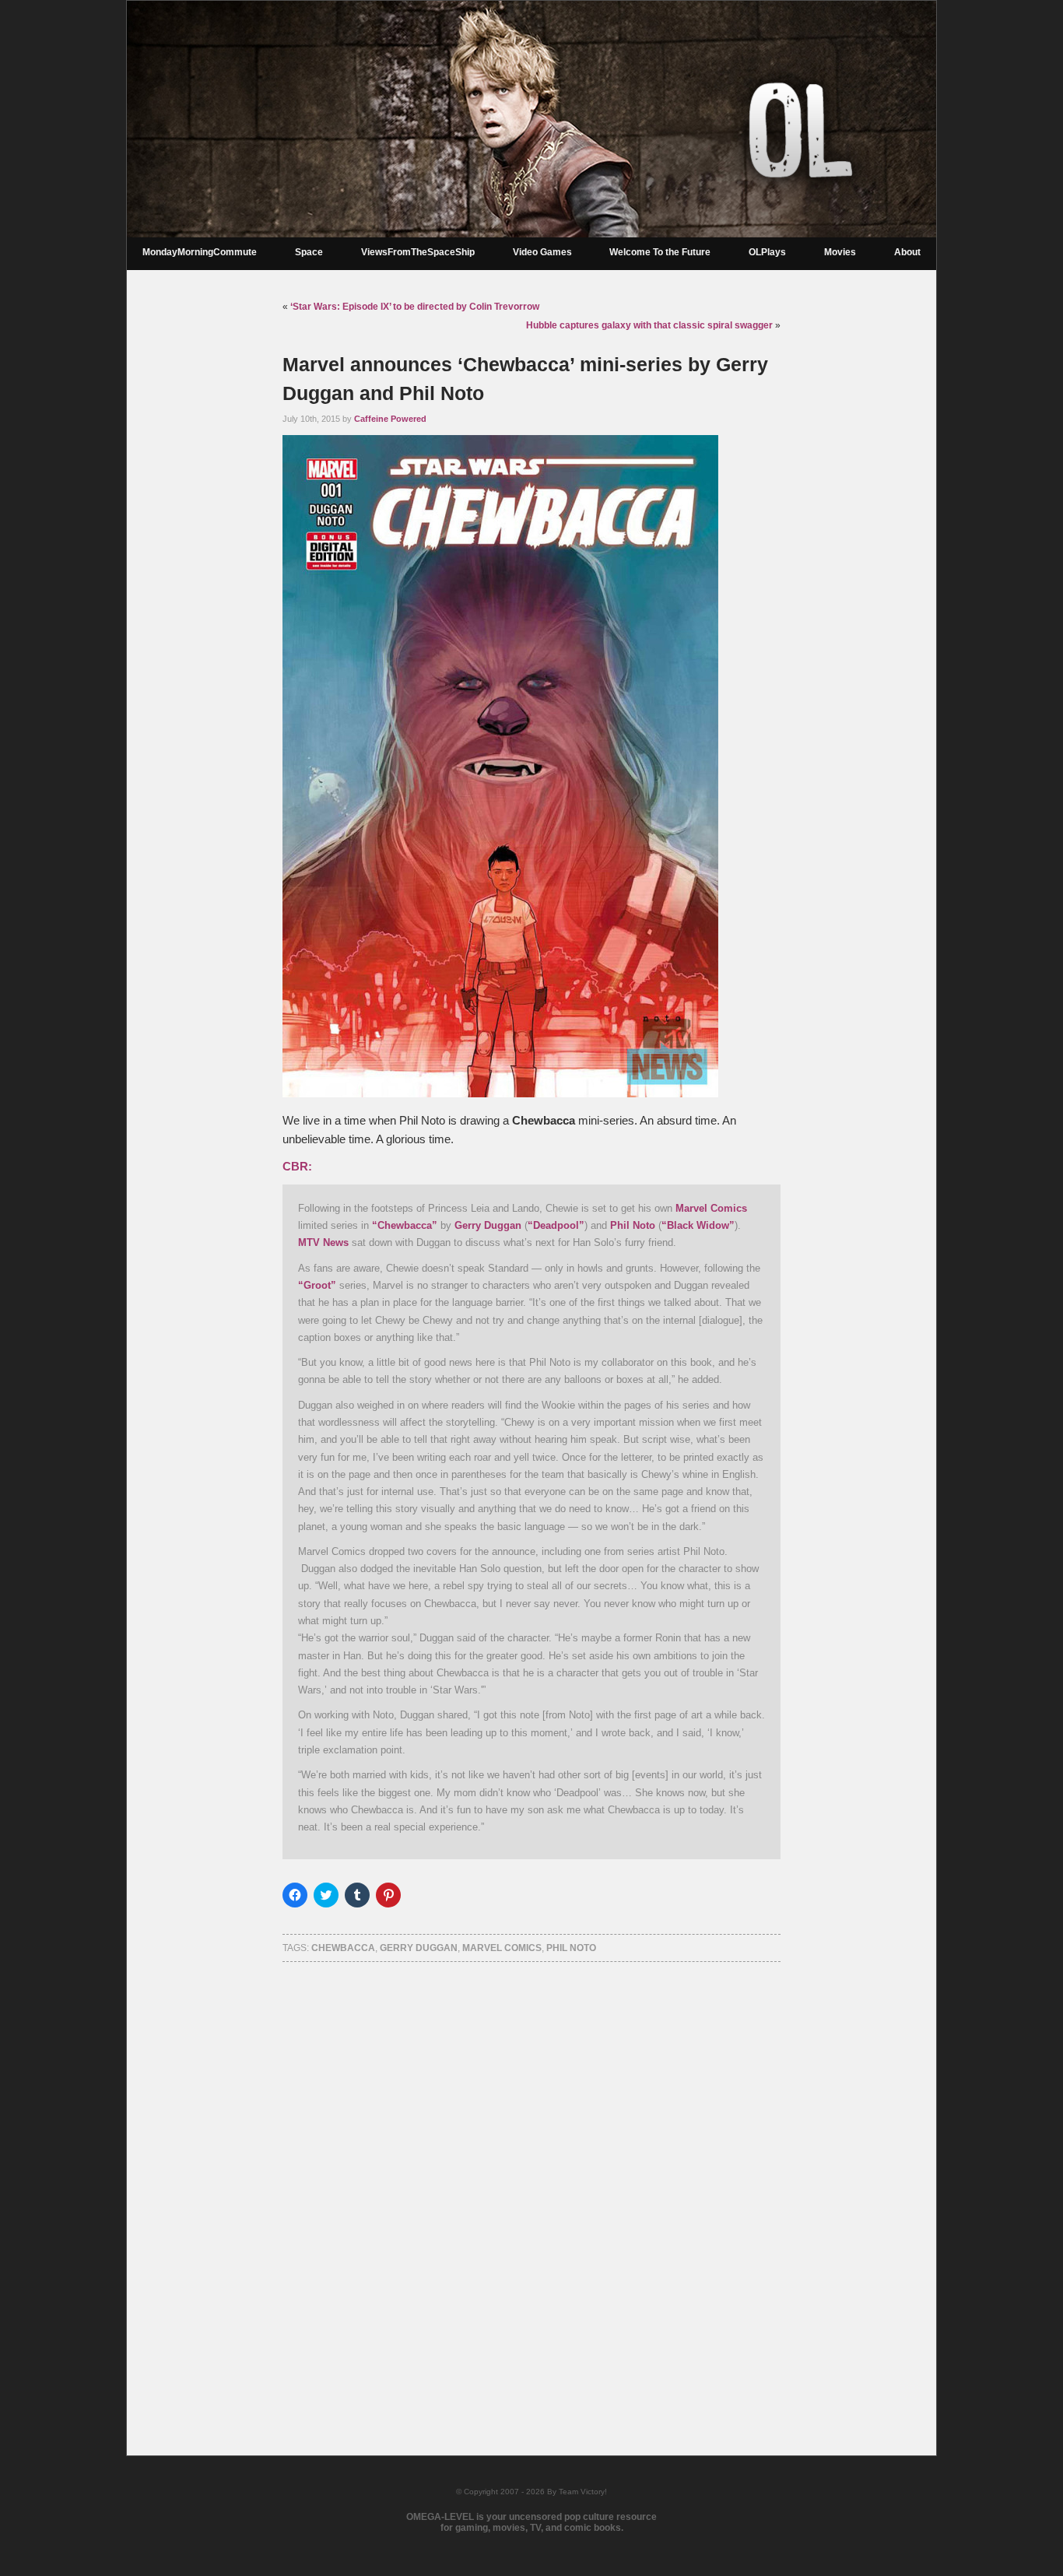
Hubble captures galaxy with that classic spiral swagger (649, 325)
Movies (840, 252)
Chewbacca (343, 1948)
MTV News (323, 1242)
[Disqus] (531, 2188)
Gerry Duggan (488, 1225)
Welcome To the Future (660, 252)
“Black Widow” (698, 1225)
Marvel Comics (711, 1208)
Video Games (542, 252)
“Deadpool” (556, 1225)
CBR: (297, 1167)
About (907, 252)
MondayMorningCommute (200, 252)
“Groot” (317, 1285)
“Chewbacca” (405, 1225)
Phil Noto (633, 1225)
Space (309, 252)
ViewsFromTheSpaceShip (418, 252)
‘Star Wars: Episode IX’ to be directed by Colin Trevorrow (415, 307)
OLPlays (767, 252)
